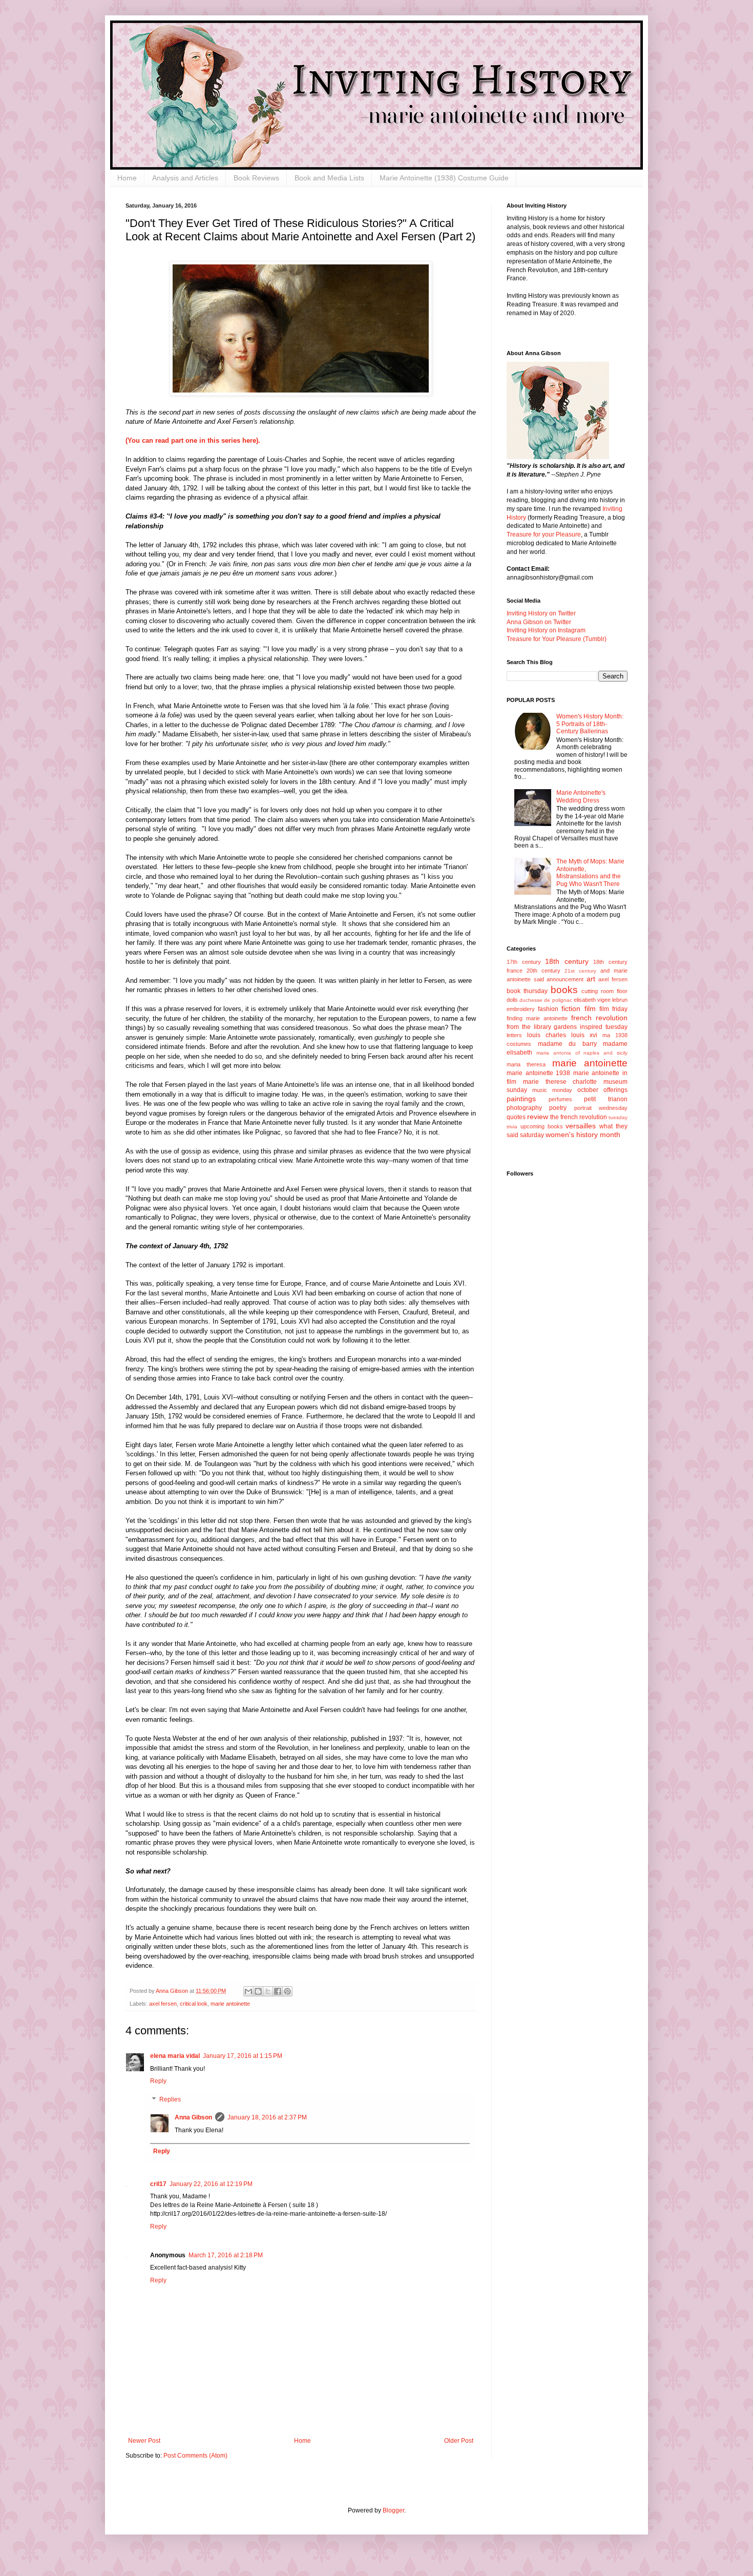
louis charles (547, 1035)
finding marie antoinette (537, 1018)
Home (127, 178)
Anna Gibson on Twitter (539, 622)
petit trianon (606, 1099)
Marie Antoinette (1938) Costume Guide (444, 178)
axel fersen (163, 2004)
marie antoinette (230, 2004)
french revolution (599, 1018)
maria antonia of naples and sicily (582, 1053)
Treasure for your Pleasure (544, 534)
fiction (571, 1008)
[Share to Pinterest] (287, 1991)
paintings (521, 1099)
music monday (552, 1090)
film (590, 1008)
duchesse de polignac (546, 1000)
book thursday (527, 991)
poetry (558, 1108)
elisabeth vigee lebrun (601, 1000)
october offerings (602, 1090)
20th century (543, 971)
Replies (170, 2099)
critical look (194, 2004)
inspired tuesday (604, 1027)
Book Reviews (256, 178)
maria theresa (526, 1064)
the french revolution (579, 1117)
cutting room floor (604, 991)
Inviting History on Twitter (541, 613)
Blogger (393, 2510)
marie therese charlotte (560, 1082)
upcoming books (542, 1126)
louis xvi (584, 1035)
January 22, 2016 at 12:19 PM (211, 2184)
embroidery (521, 1009)
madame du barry (567, 1044)
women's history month (583, 1135)
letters (514, 1035)
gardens (565, 1027)
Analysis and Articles (185, 178)
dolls (512, 1000)
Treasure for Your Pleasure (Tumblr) (557, 639)
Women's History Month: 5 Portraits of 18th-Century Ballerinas (590, 724)
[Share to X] (268, 1991)
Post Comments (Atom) (195, 2456)
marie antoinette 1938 (538, 1073)
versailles (581, 1126)
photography (524, 1108)
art (591, 979)
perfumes (560, 1099)
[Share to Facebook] (278, 1991)
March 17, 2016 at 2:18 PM (226, 2255)
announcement (565, 979)
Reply (158, 2081)
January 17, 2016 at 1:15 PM (243, 2056)
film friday (613, 1009)
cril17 (158, 2184)
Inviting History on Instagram (546, 630)
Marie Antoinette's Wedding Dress (581, 796)
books (564, 990)
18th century (567, 961)
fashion (548, 1009)
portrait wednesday (601, 1108)
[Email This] (248, 1991)
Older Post (459, 2441)
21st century (580, 971)
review (538, 1117)
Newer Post (144, 2441)
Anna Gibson (193, 2117)
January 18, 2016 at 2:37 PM (267, 2117)
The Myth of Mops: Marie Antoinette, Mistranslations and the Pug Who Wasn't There (590, 872)
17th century (524, 962)
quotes (516, 1117)
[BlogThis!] (258, 1991)
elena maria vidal (175, 2056)
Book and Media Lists (329, 178)
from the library (529, 1027)
